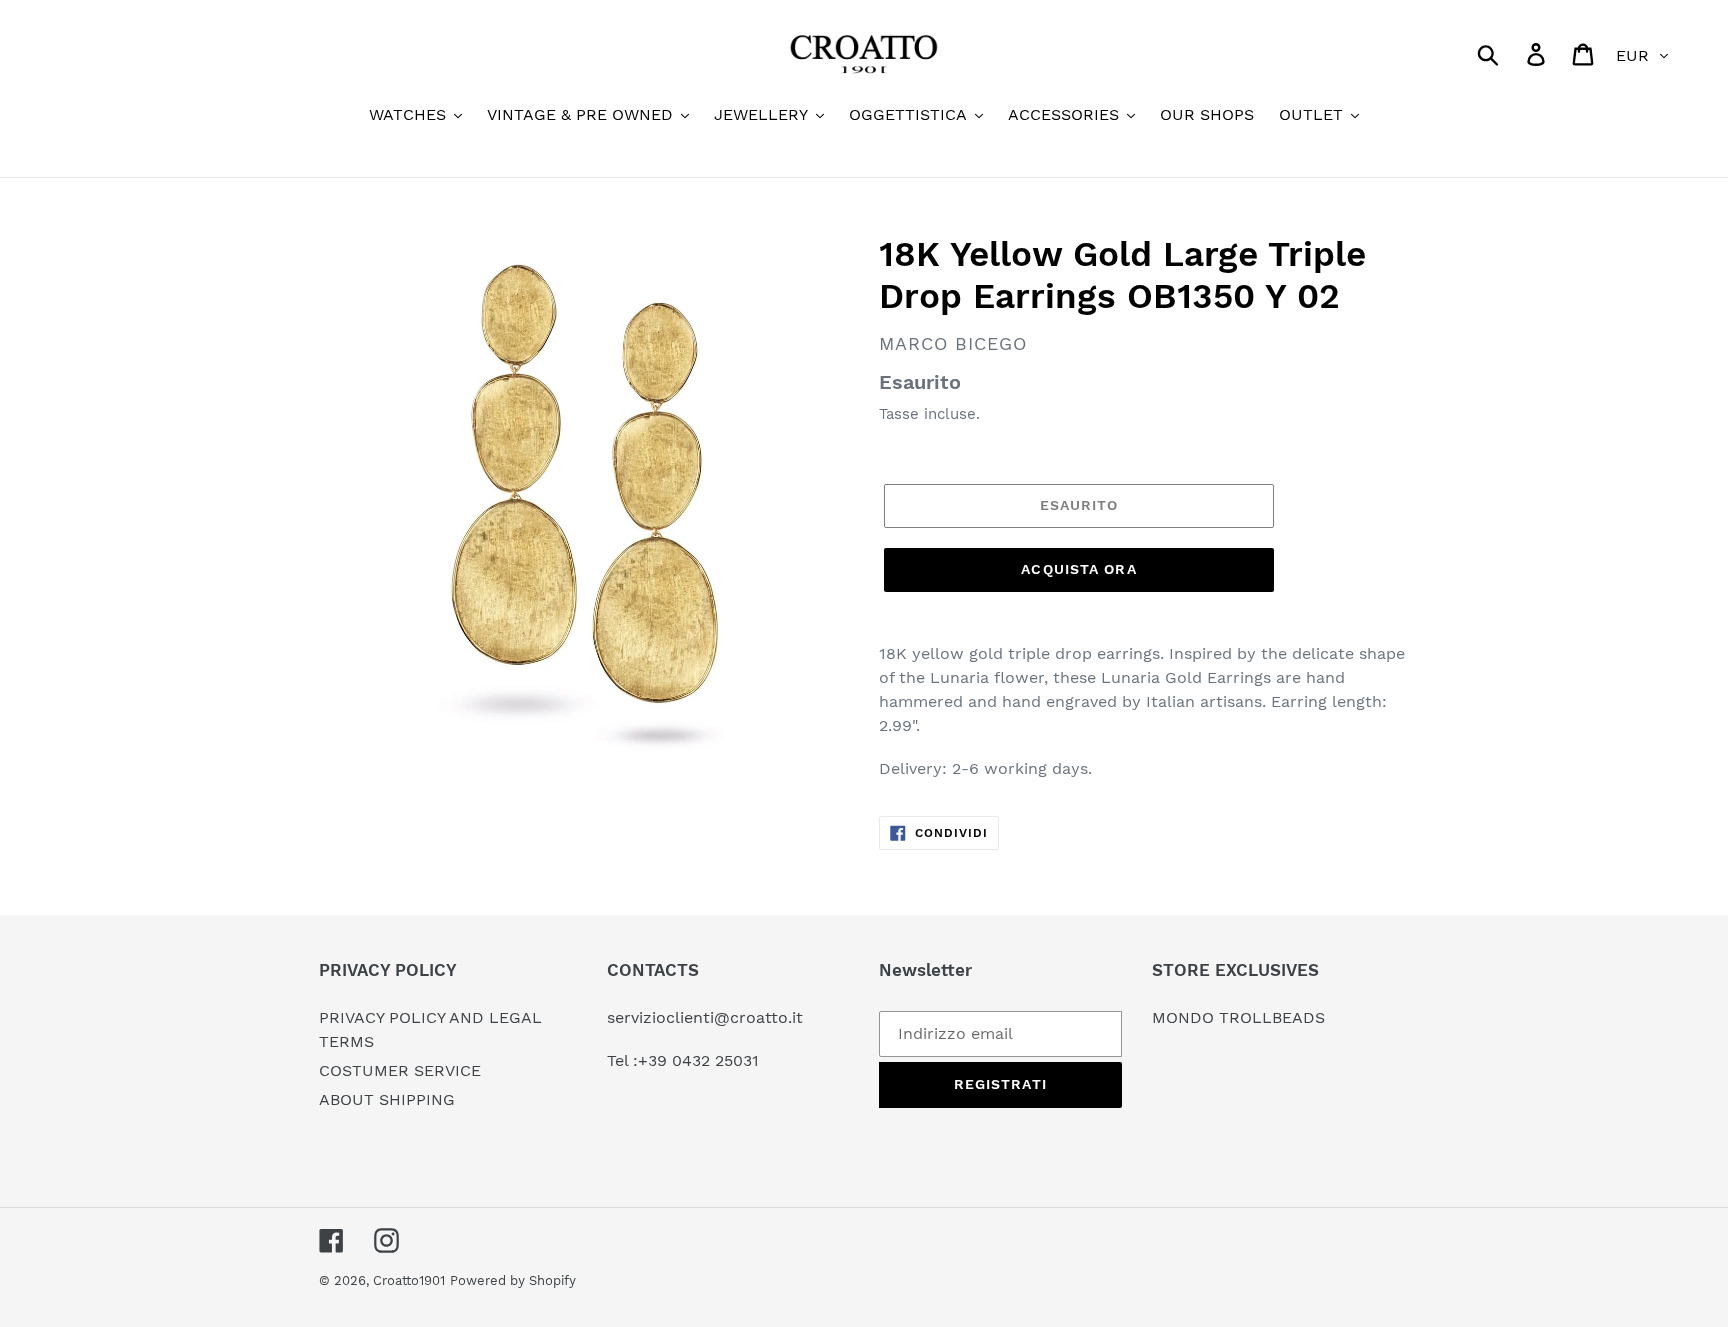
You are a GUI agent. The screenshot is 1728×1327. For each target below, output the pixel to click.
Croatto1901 (409, 1280)
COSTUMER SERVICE (400, 1070)
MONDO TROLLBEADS (1238, 1017)
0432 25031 (715, 1060)
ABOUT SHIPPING (387, 1099)
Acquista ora (1078, 569)
